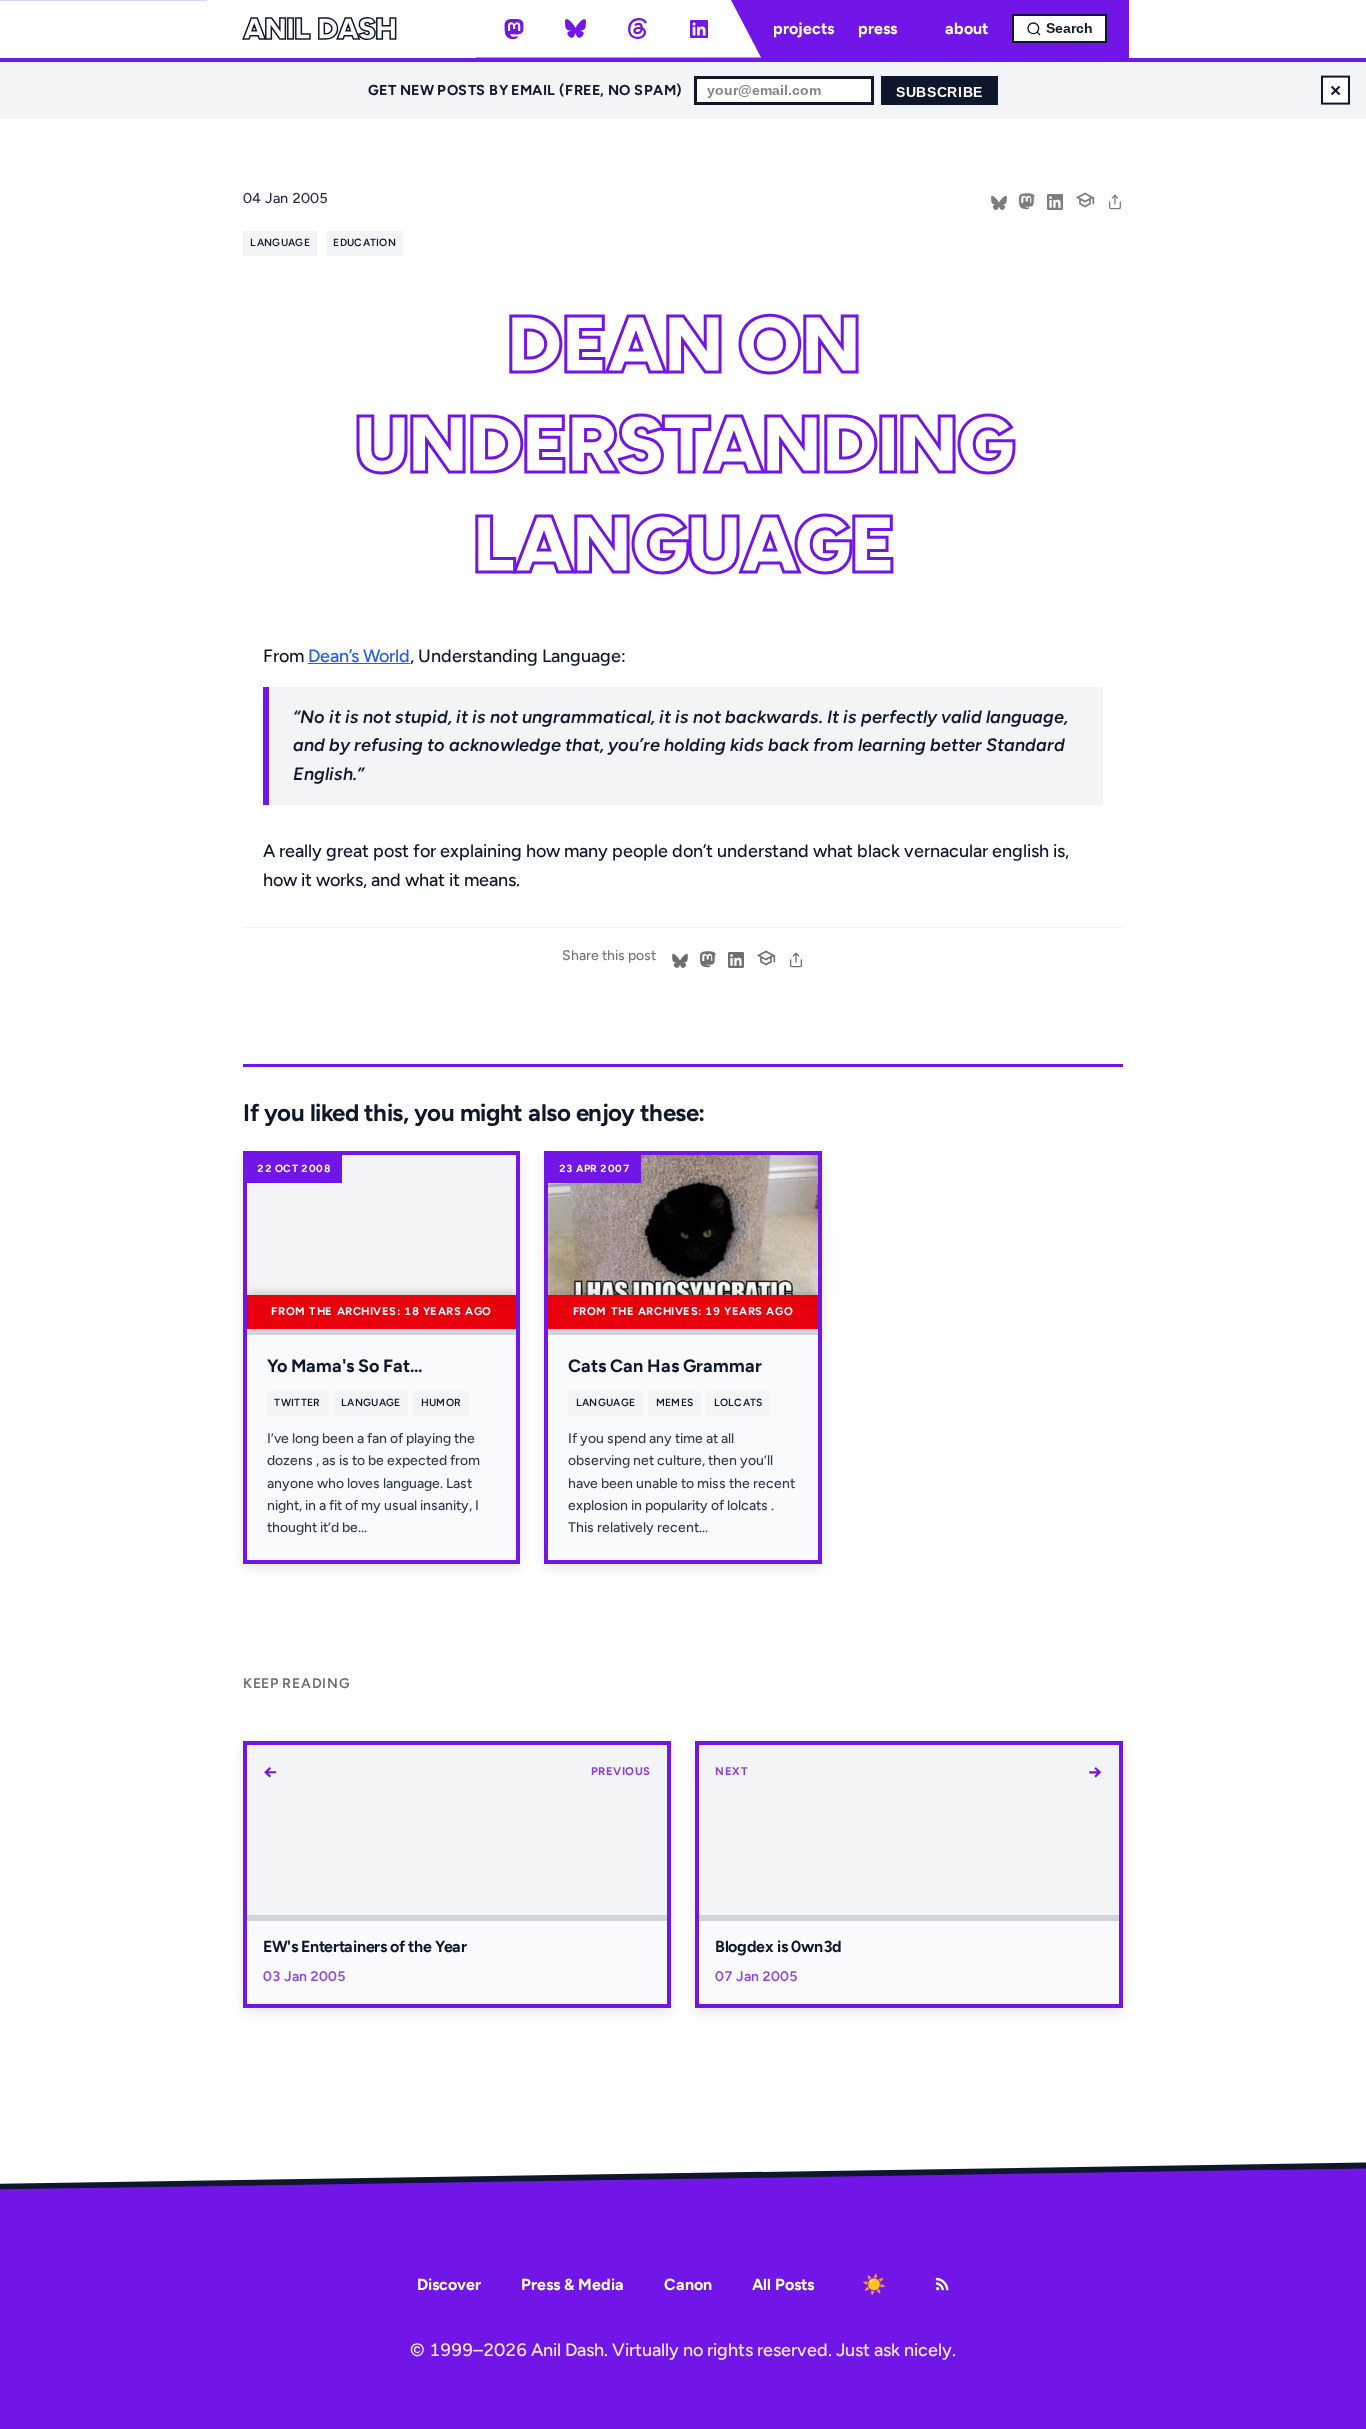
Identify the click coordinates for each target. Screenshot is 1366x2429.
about (966, 28)
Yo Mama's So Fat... (344, 1366)
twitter (297, 1402)
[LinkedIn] (699, 29)
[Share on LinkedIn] (1055, 200)
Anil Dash (319, 29)
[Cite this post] (1085, 198)
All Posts (783, 2284)
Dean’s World (359, 656)
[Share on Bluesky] (999, 200)
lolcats (738, 1402)
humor (441, 1402)
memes (675, 1402)
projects (803, 28)
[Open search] (1059, 28)
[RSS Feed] (942, 2284)
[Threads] (637, 29)
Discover (449, 2284)
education (364, 242)
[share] (1115, 200)
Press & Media (572, 2284)
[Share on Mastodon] (1027, 200)
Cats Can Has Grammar (665, 1366)
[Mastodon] (514, 29)
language (280, 242)
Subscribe (939, 92)
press (877, 28)
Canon (688, 2284)
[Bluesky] (576, 29)
